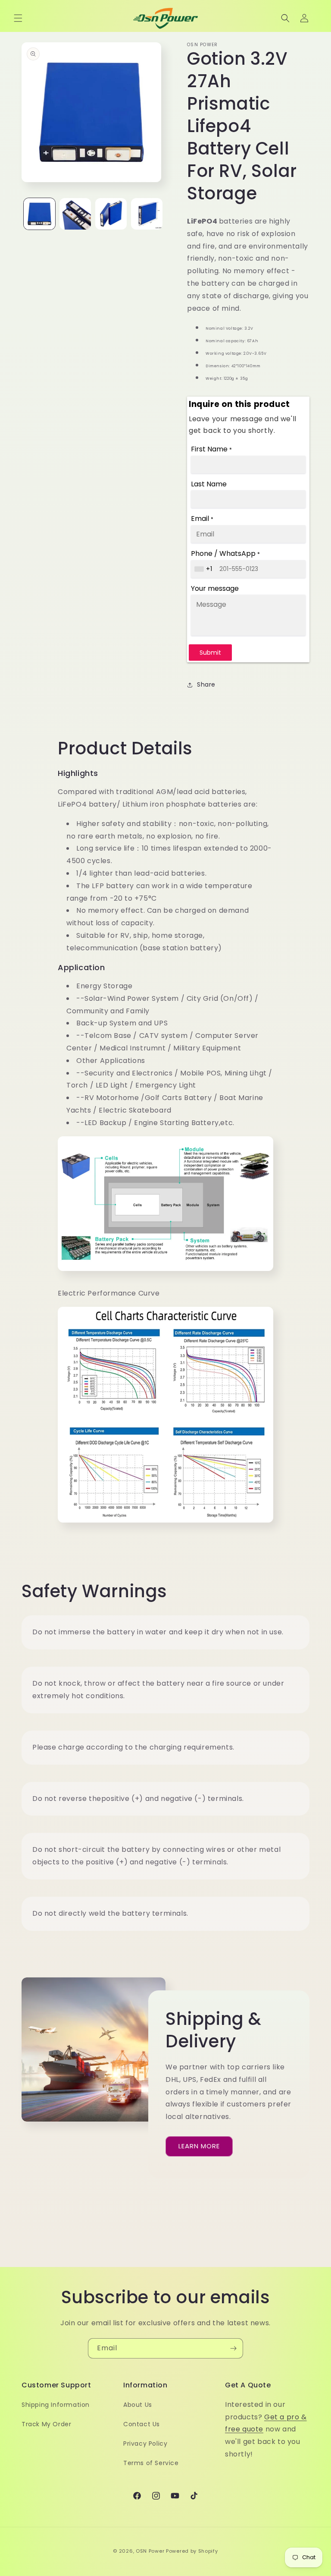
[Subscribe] (233, 2348)
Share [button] (206, 684)
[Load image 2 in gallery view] (75, 214)
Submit (210, 653)
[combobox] (204, 569)
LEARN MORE (199, 2146)
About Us (138, 2405)
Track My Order (46, 2424)
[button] (18, 18)
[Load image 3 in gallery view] (111, 214)
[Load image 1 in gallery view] (39, 214)
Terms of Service (151, 2463)
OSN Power (150, 2551)
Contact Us (142, 2424)
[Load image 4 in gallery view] (147, 214)
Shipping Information (56, 2405)
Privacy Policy (145, 2444)
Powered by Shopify (192, 2551)
